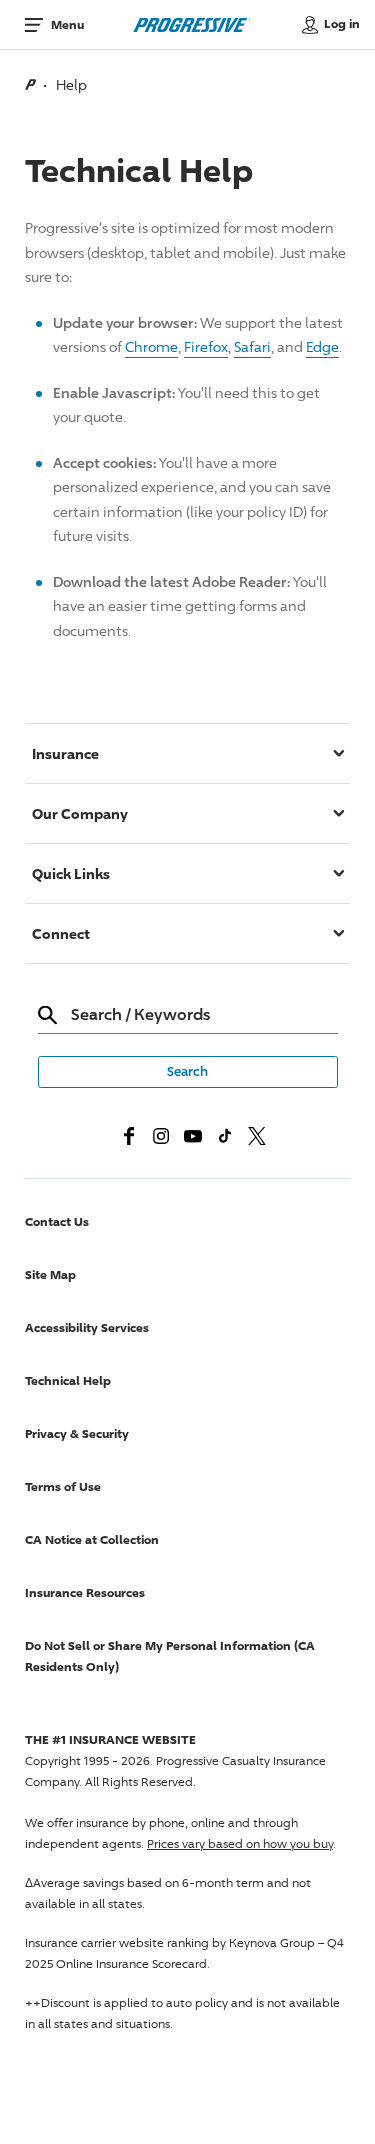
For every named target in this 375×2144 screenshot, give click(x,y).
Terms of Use (63, 1486)
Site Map (50, 1274)
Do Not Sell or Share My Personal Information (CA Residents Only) (170, 1656)
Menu (67, 24)
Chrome (151, 346)
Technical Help (68, 1380)
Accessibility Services (87, 1327)
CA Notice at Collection (92, 1539)
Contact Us (57, 1221)
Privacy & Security (77, 1433)
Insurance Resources (85, 1592)
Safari (252, 346)
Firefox (206, 346)
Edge (322, 346)
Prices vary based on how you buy (240, 1843)
